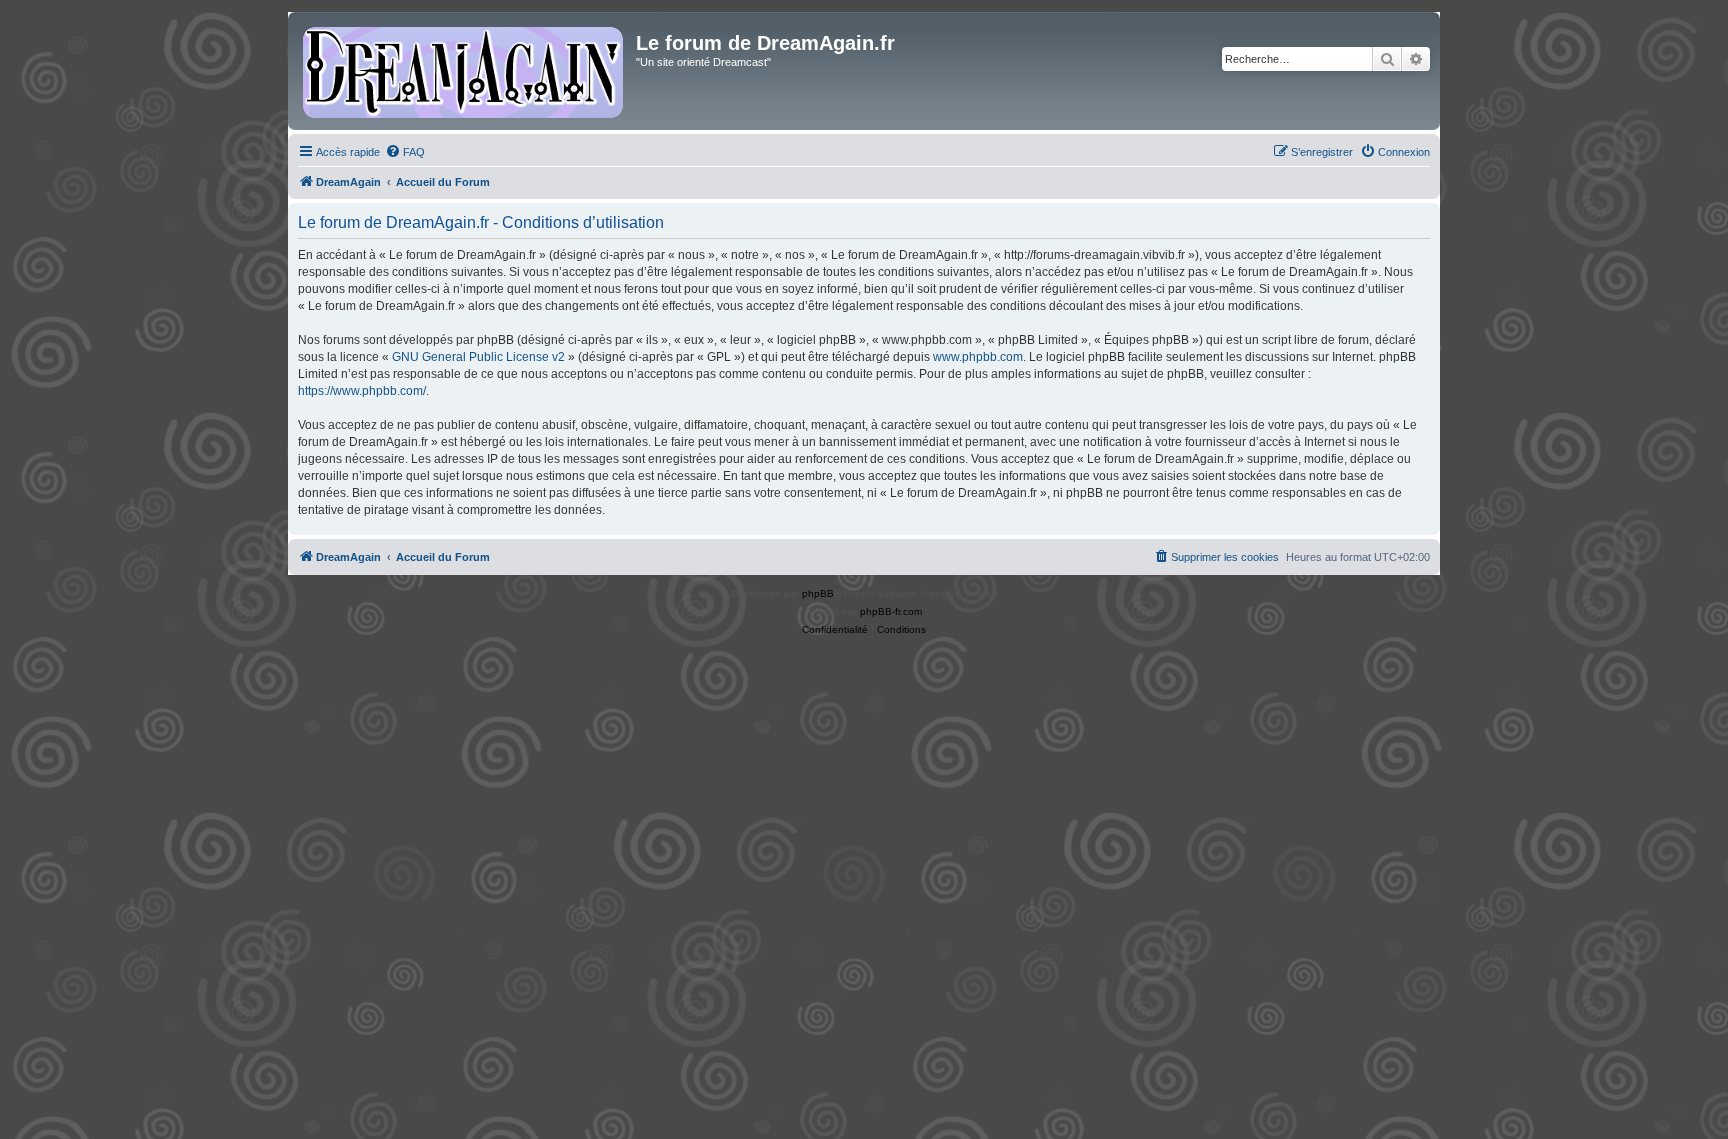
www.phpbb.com (978, 357)
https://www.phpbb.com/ (362, 391)
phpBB (818, 593)
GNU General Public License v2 (478, 357)
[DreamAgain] (464, 71)
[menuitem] (405, 152)
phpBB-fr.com (891, 611)
